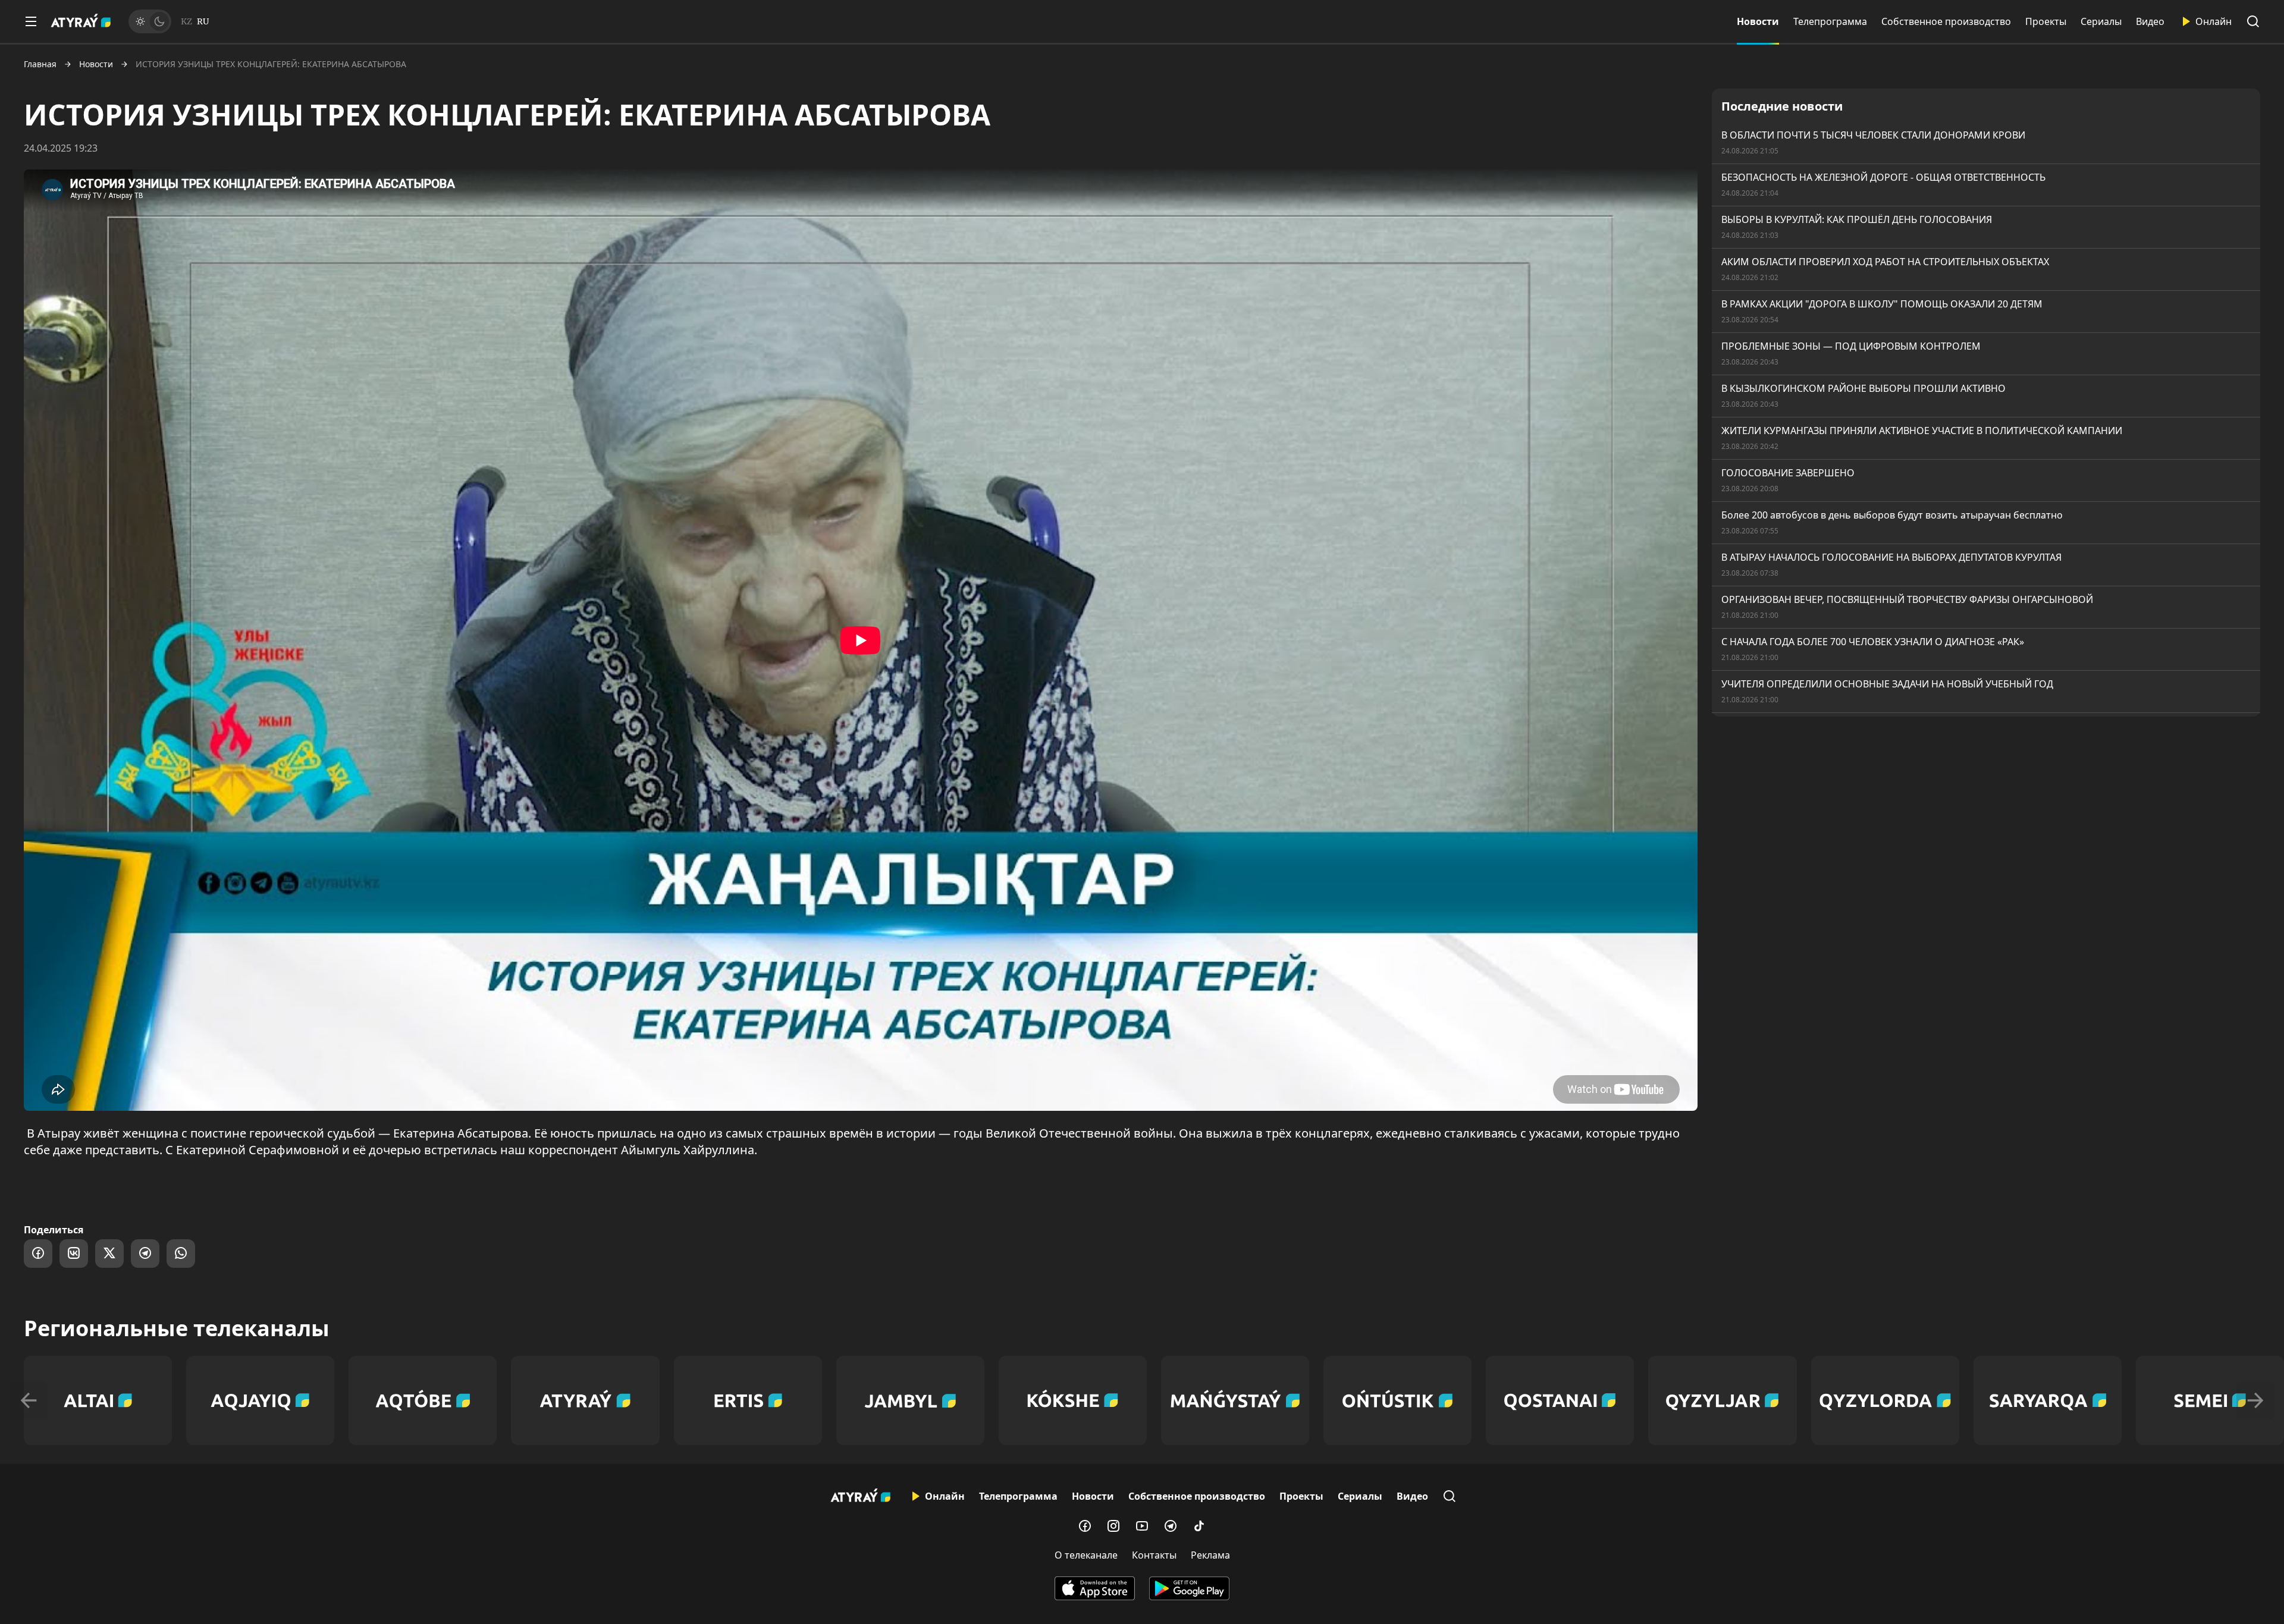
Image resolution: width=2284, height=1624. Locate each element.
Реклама (1210, 1555)
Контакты (1154, 1555)
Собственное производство (1946, 21)
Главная (40, 64)
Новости (1758, 21)
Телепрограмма (1830, 21)
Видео (2150, 21)
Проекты (2046, 21)
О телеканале (1086, 1555)
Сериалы (2101, 21)
